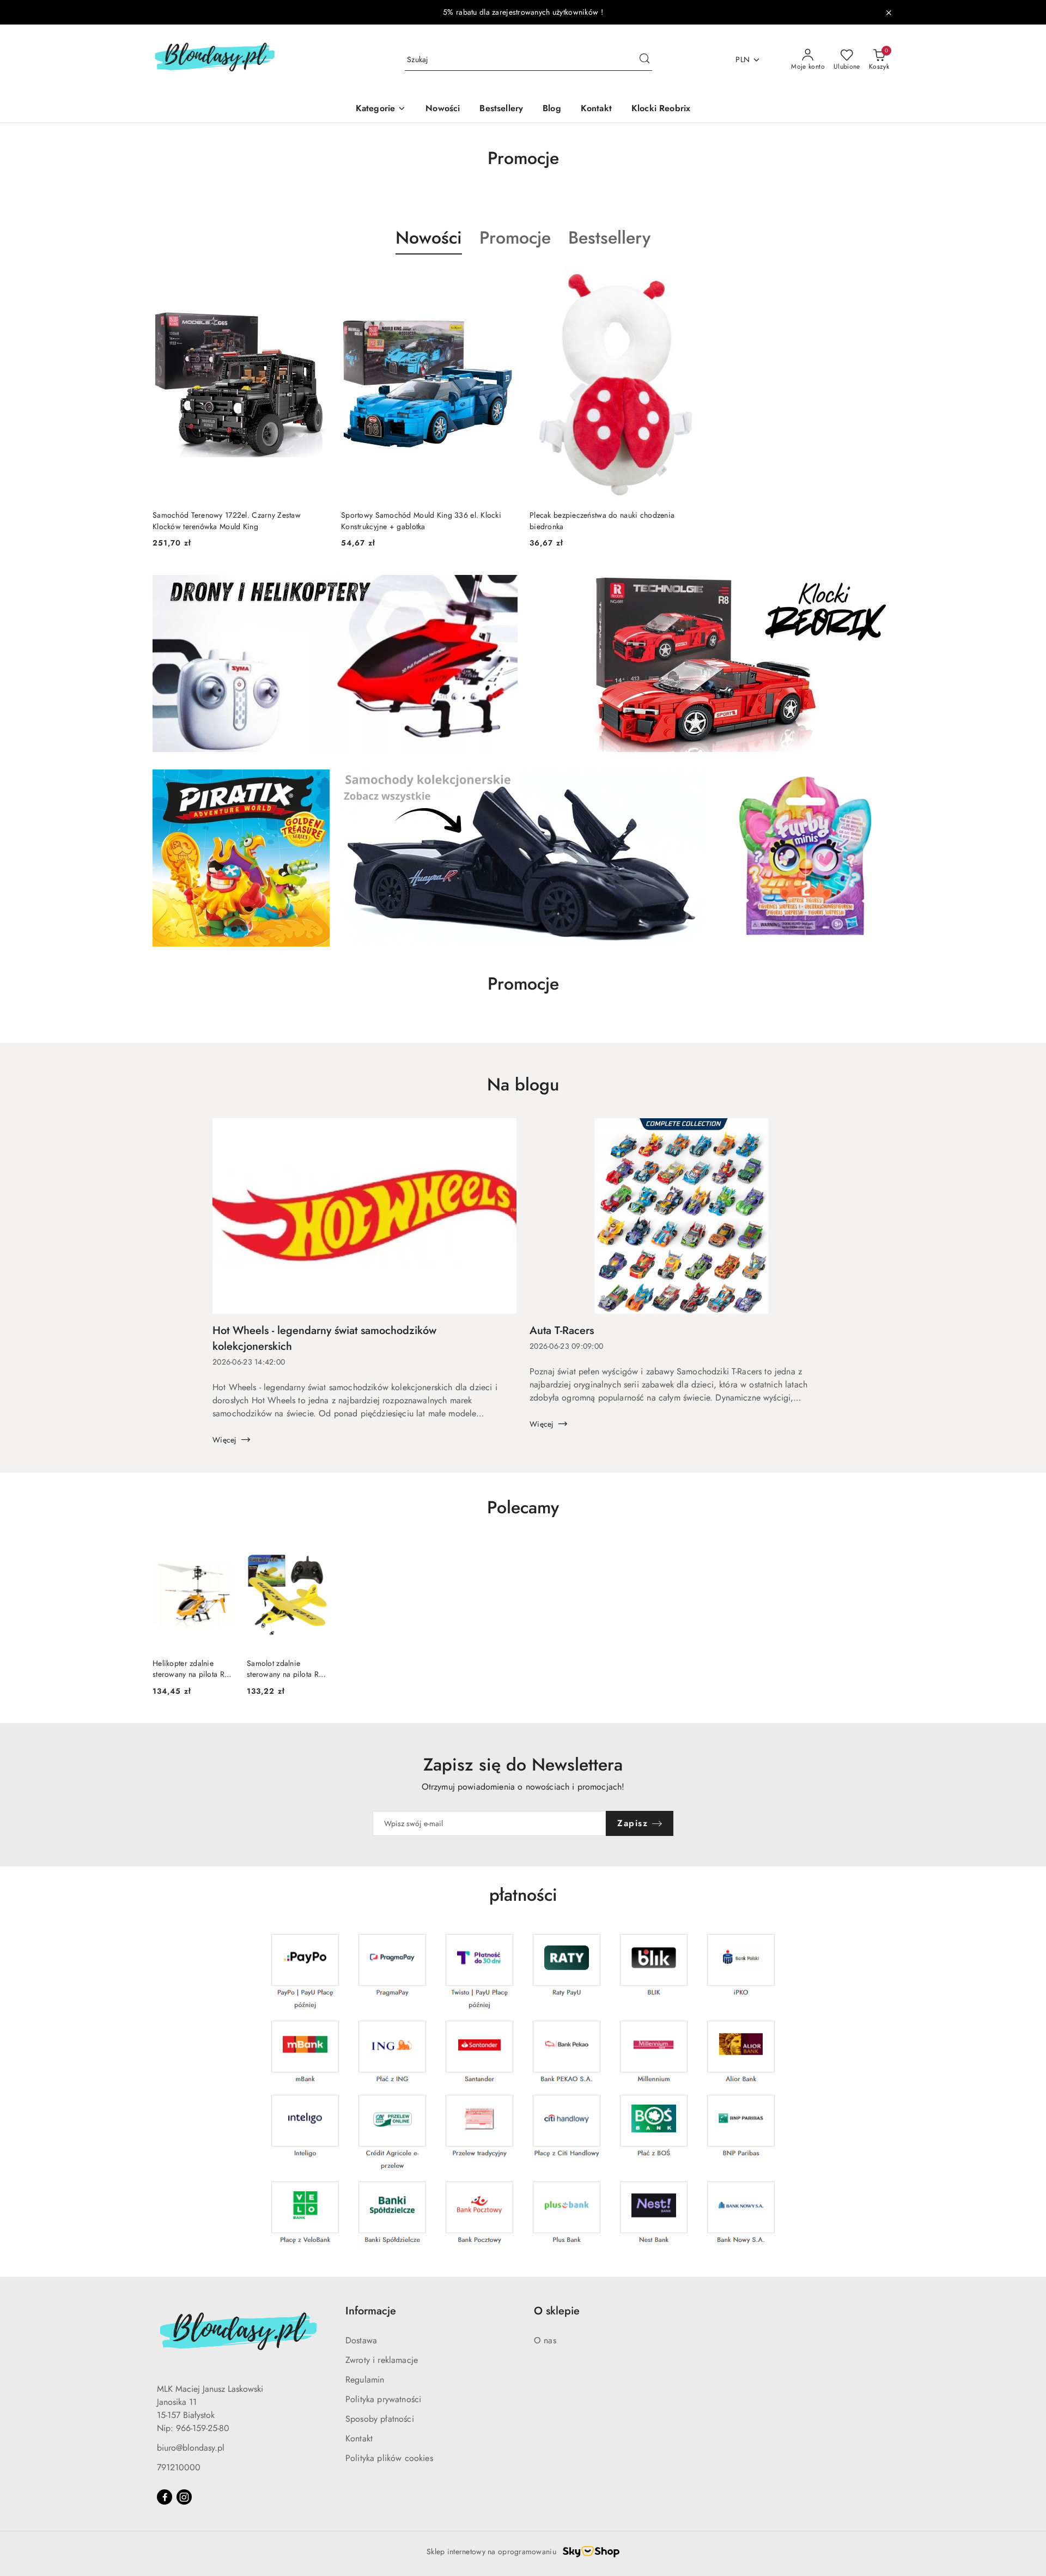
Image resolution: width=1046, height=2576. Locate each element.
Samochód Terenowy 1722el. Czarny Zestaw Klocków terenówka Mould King (227, 520)
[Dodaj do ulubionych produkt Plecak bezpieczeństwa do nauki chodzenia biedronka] (692, 280)
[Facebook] (165, 2497)
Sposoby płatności (380, 2419)
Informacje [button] (371, 2311)
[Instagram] (184, 2497)
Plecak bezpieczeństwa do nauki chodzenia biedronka (602, 520)
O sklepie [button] (557, 2311)
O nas (545, 2340)
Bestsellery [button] (609, 238)
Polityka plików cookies (389, 2458)
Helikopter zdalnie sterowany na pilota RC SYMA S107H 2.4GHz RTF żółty (191, 1669)
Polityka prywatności (383, 2399)
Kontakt (359, 2438)
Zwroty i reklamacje (382, 2360)
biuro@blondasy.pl (191, 2448)
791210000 (179, 2467)
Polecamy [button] (523, 1507)
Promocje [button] (515, 238)
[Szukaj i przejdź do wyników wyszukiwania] (644, 60)
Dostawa (361, 2340)
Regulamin (365, 2380)
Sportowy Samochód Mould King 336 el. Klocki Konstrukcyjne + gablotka (421, 520)
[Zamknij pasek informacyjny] (889, 13)
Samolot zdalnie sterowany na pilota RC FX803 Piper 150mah (285, 1669)
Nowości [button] (429, 238)
